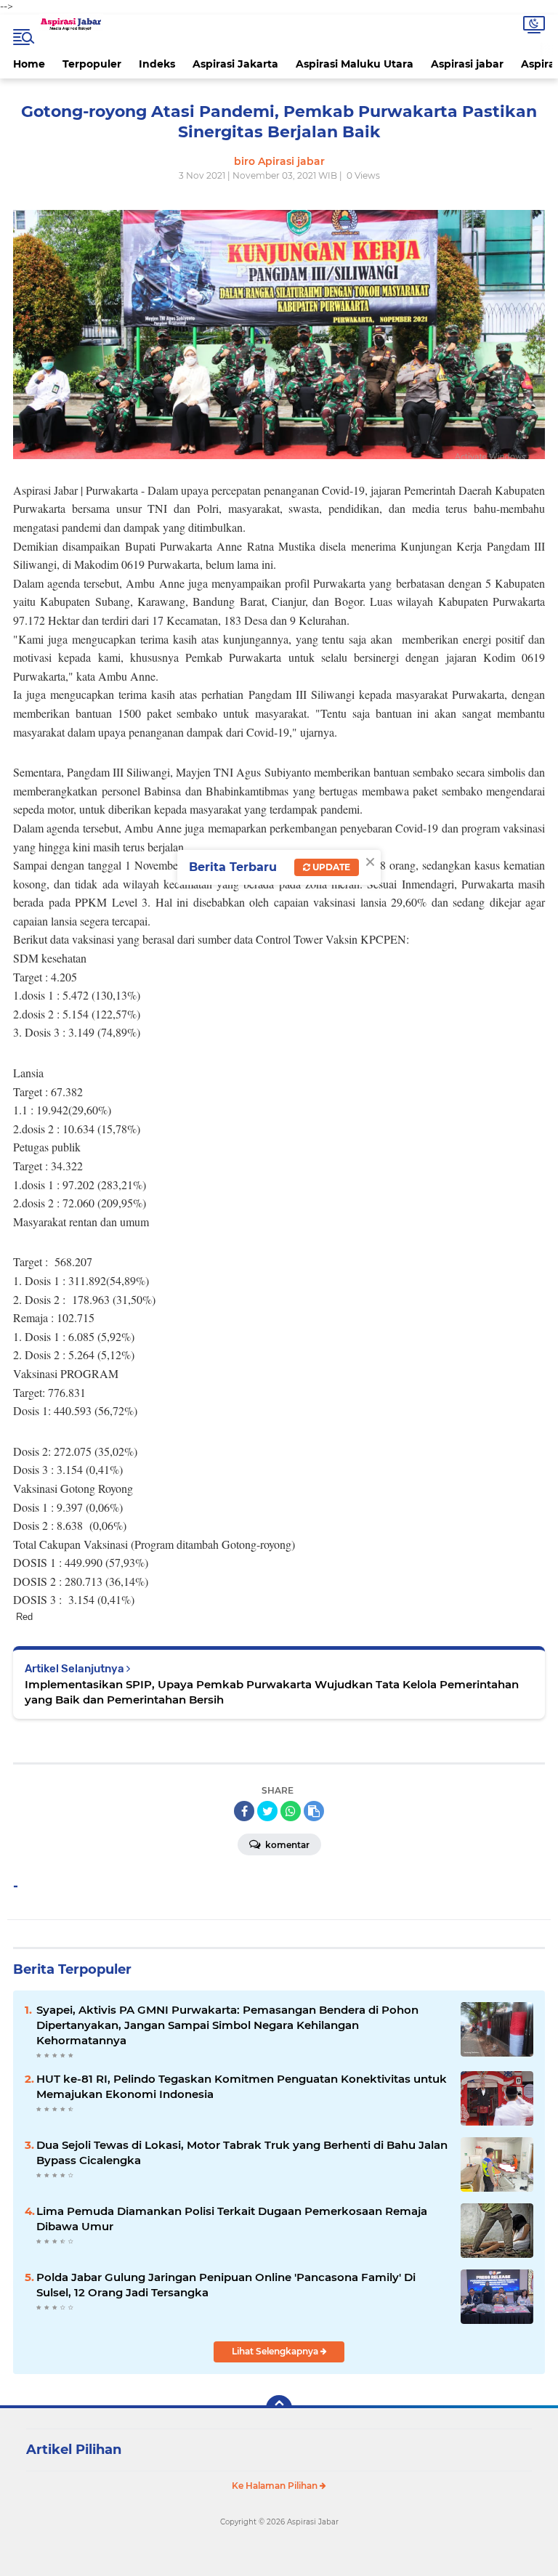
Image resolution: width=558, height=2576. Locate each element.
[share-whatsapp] (291, 1811)
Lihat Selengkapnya (276, 2351)
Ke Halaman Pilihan (276, 2486)
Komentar (286, 1845)
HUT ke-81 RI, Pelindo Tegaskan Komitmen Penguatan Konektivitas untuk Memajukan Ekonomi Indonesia (242, 2086)
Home (29, 64)
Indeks (157, 64)
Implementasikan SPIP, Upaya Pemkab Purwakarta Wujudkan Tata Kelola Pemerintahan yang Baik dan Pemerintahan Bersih (272, 1692)
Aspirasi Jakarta (235, 64)
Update (330, 867)
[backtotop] (279, 2408)
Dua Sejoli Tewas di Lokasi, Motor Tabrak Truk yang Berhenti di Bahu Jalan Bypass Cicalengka (242, 2152)
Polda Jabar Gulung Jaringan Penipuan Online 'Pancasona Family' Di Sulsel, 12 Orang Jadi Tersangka (226, 2285)
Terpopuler (92, 64)
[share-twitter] (267, 1811)
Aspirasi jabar (467, 64)
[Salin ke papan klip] (314, 1811)
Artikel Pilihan (74, 2450)
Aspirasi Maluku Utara (355, 64)
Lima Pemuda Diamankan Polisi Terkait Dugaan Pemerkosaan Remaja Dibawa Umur (232, 2219)
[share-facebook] (244, 1811)
